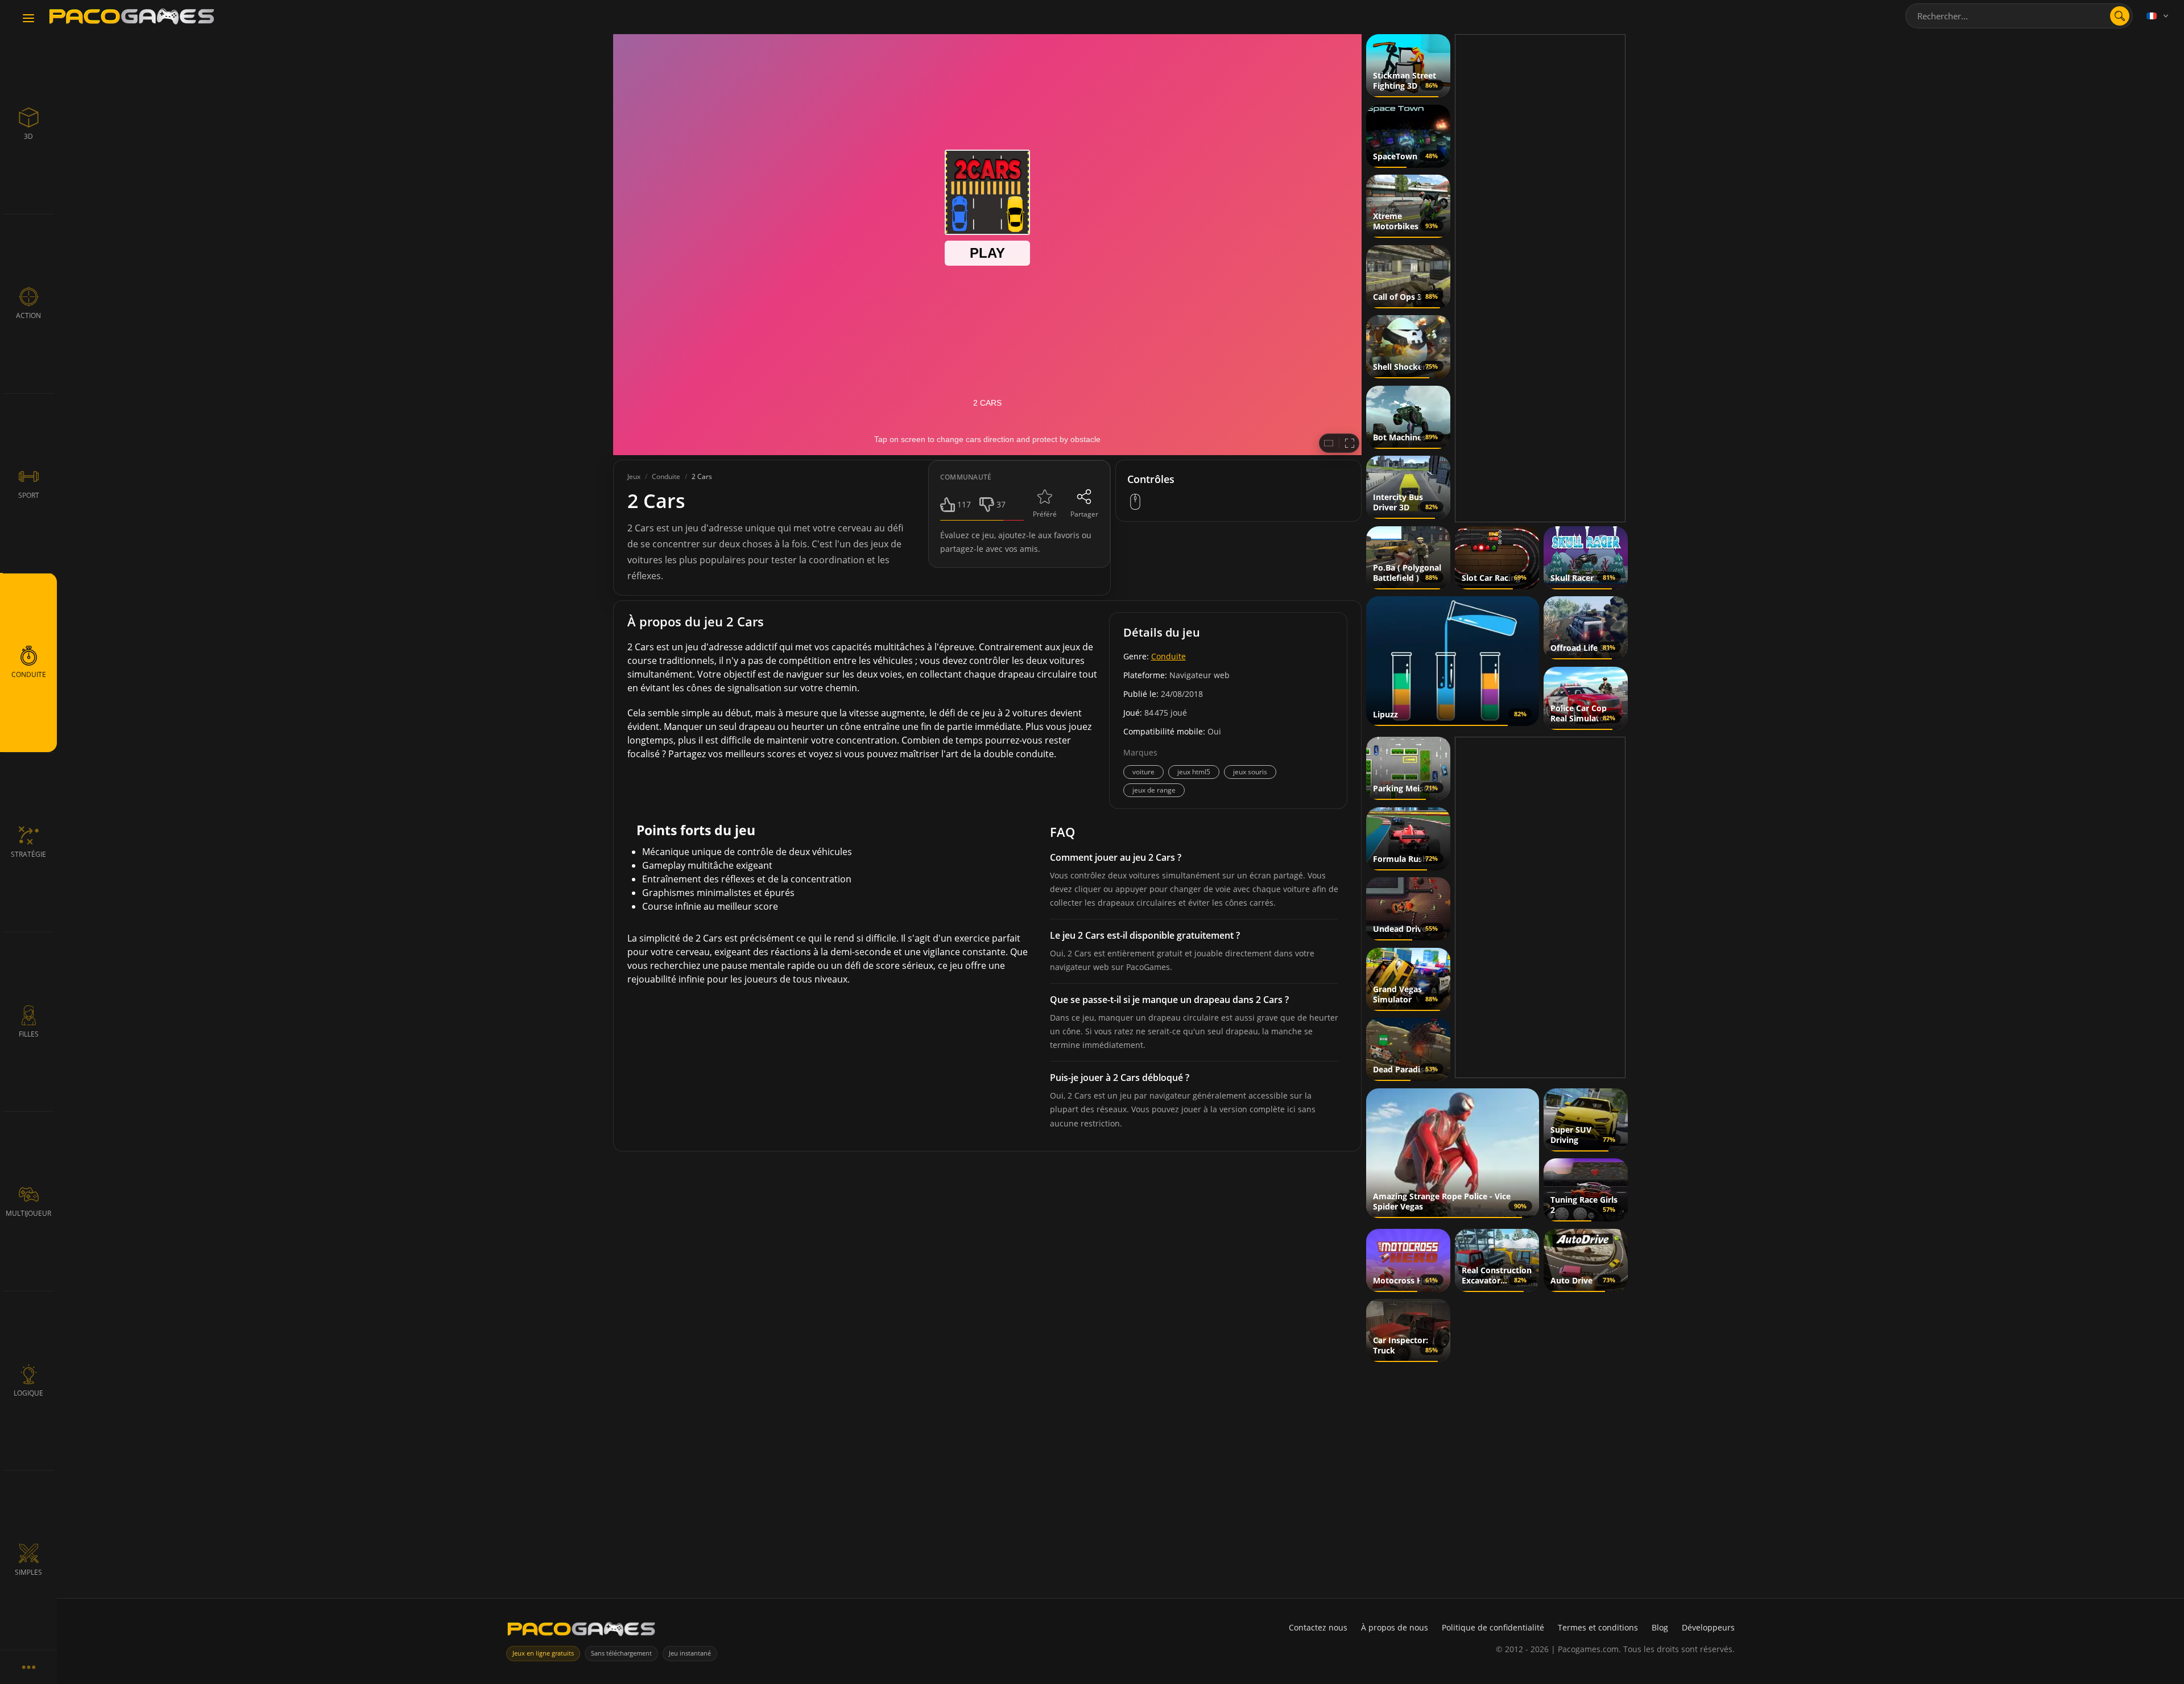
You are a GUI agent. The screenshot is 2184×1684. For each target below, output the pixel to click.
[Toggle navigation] (28, 19)
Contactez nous (1318, 1627)
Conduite (1168, 656)
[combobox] (2019, 16)
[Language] (2158, 16)
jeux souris (1250, 772)
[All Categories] (28, 1667)
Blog (1660, 1627)
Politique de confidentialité (1493, 1627)
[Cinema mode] (1329, 443)
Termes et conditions (1598, 1627)
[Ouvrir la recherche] (2120, 16)
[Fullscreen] (1350, 443)
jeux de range (1154, 790)
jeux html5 (1194, 772)
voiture (1143, 772)
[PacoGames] (581, 1631)
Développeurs (1708, 1627)
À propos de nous (1395, 1627)
